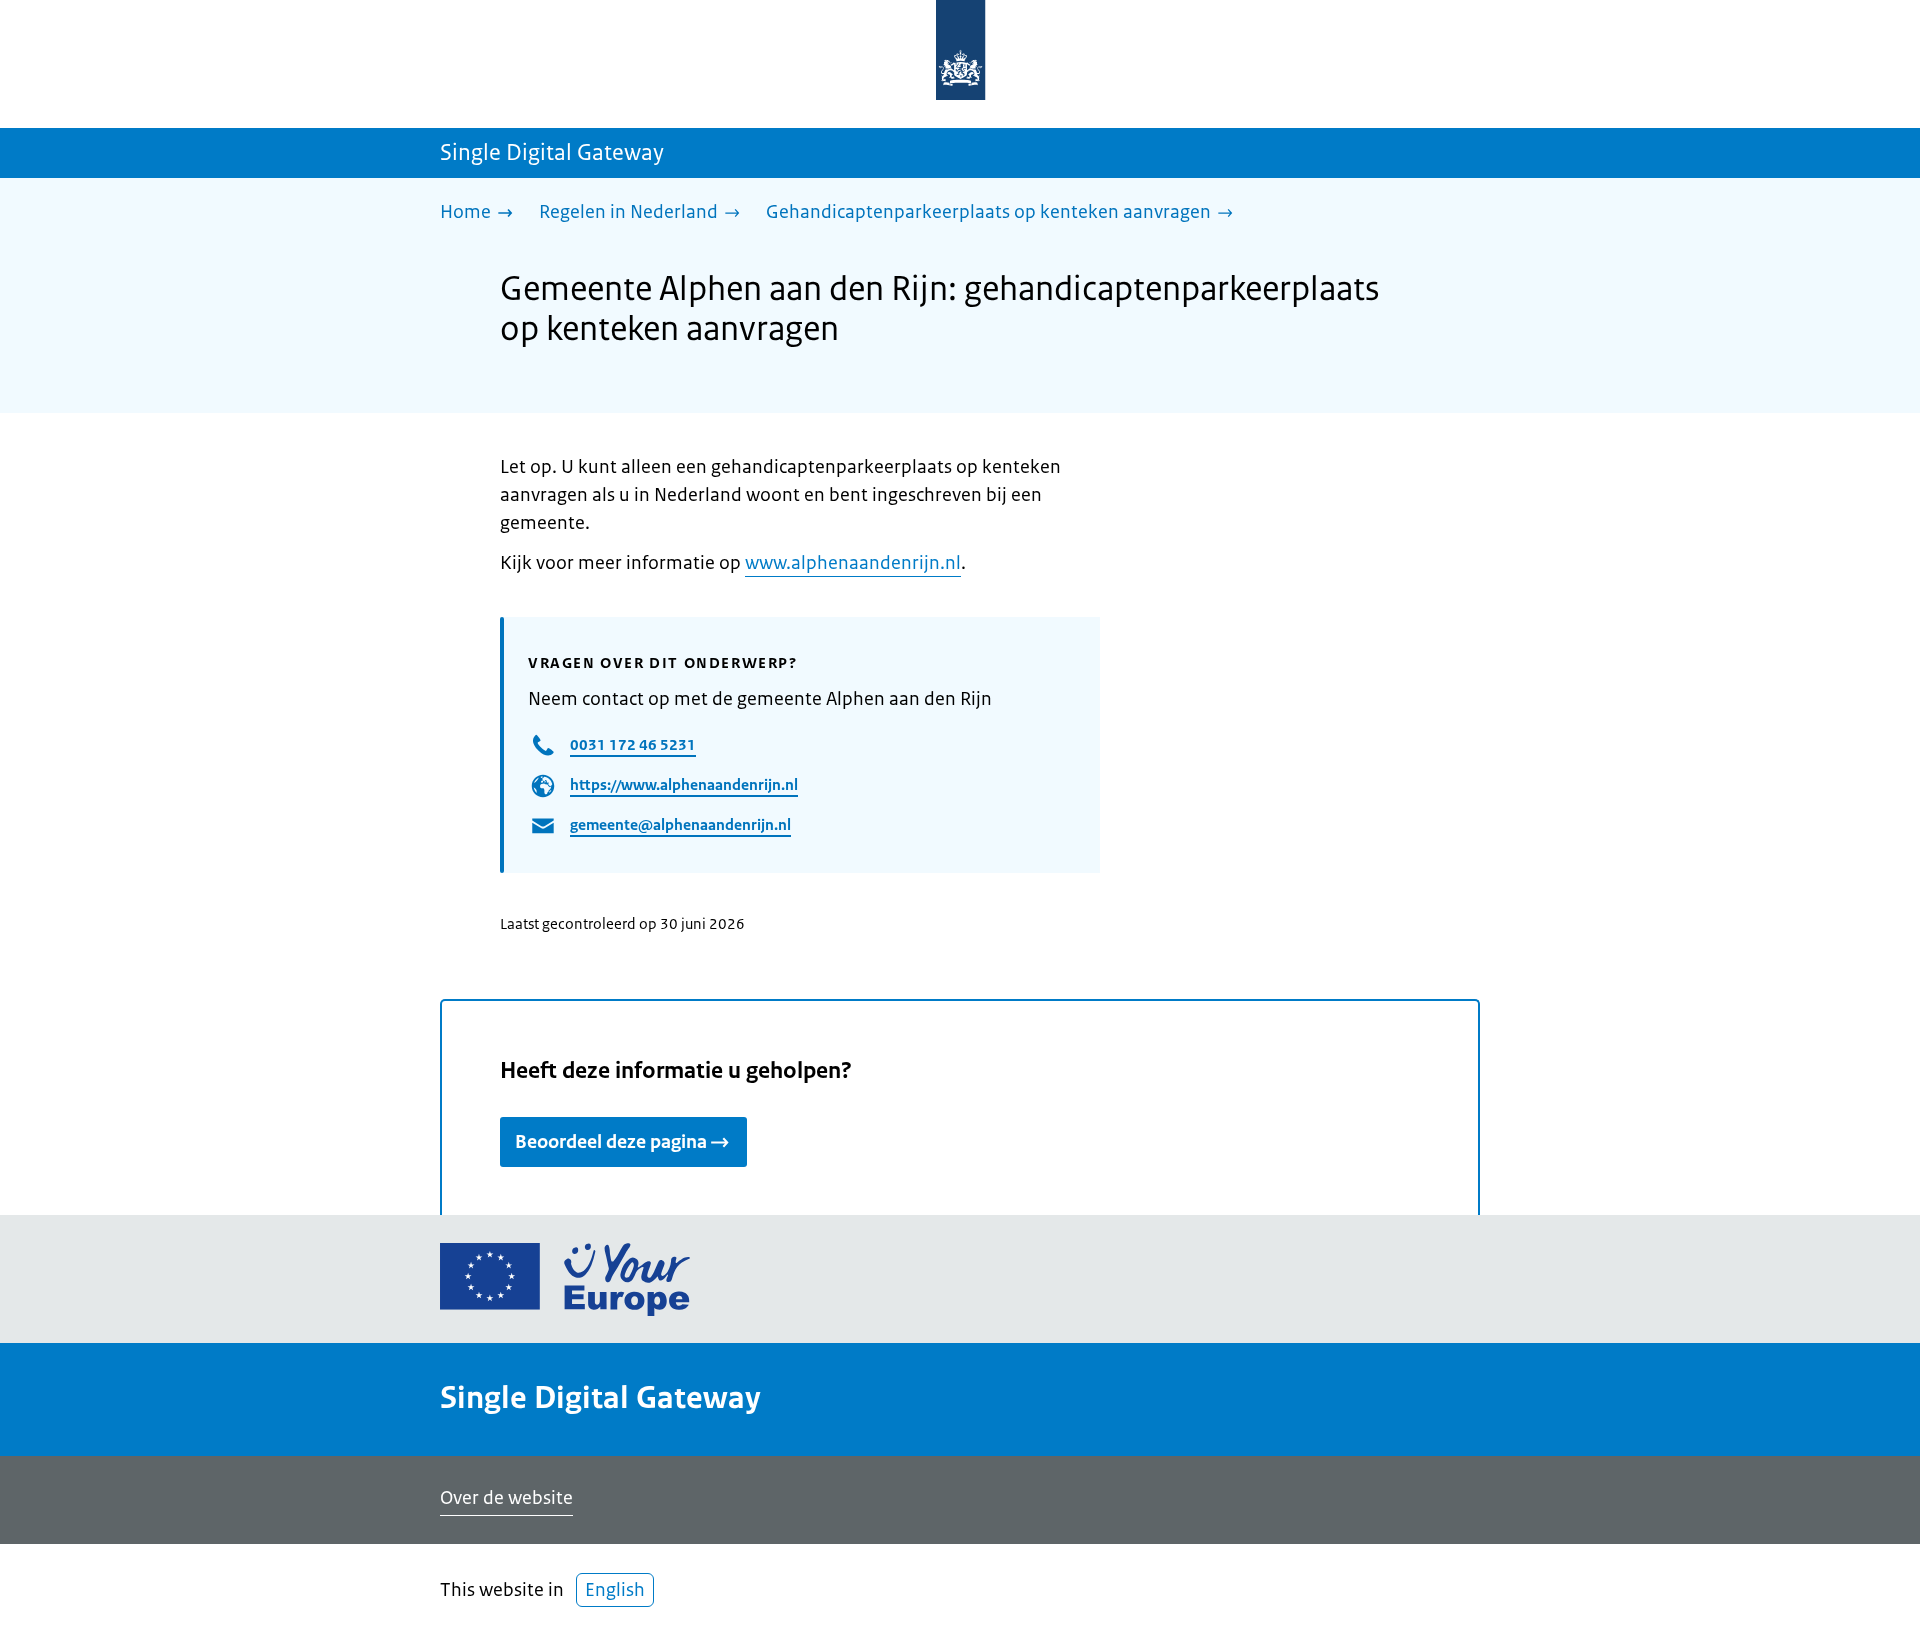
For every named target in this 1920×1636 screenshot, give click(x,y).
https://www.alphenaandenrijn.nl (684, 784)
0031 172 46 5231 (633, 744)
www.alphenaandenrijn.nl (853, 563)
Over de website (506, 1498)
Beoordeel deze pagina (611, 1142)
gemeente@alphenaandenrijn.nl (680, 824)
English (615, 1590)
